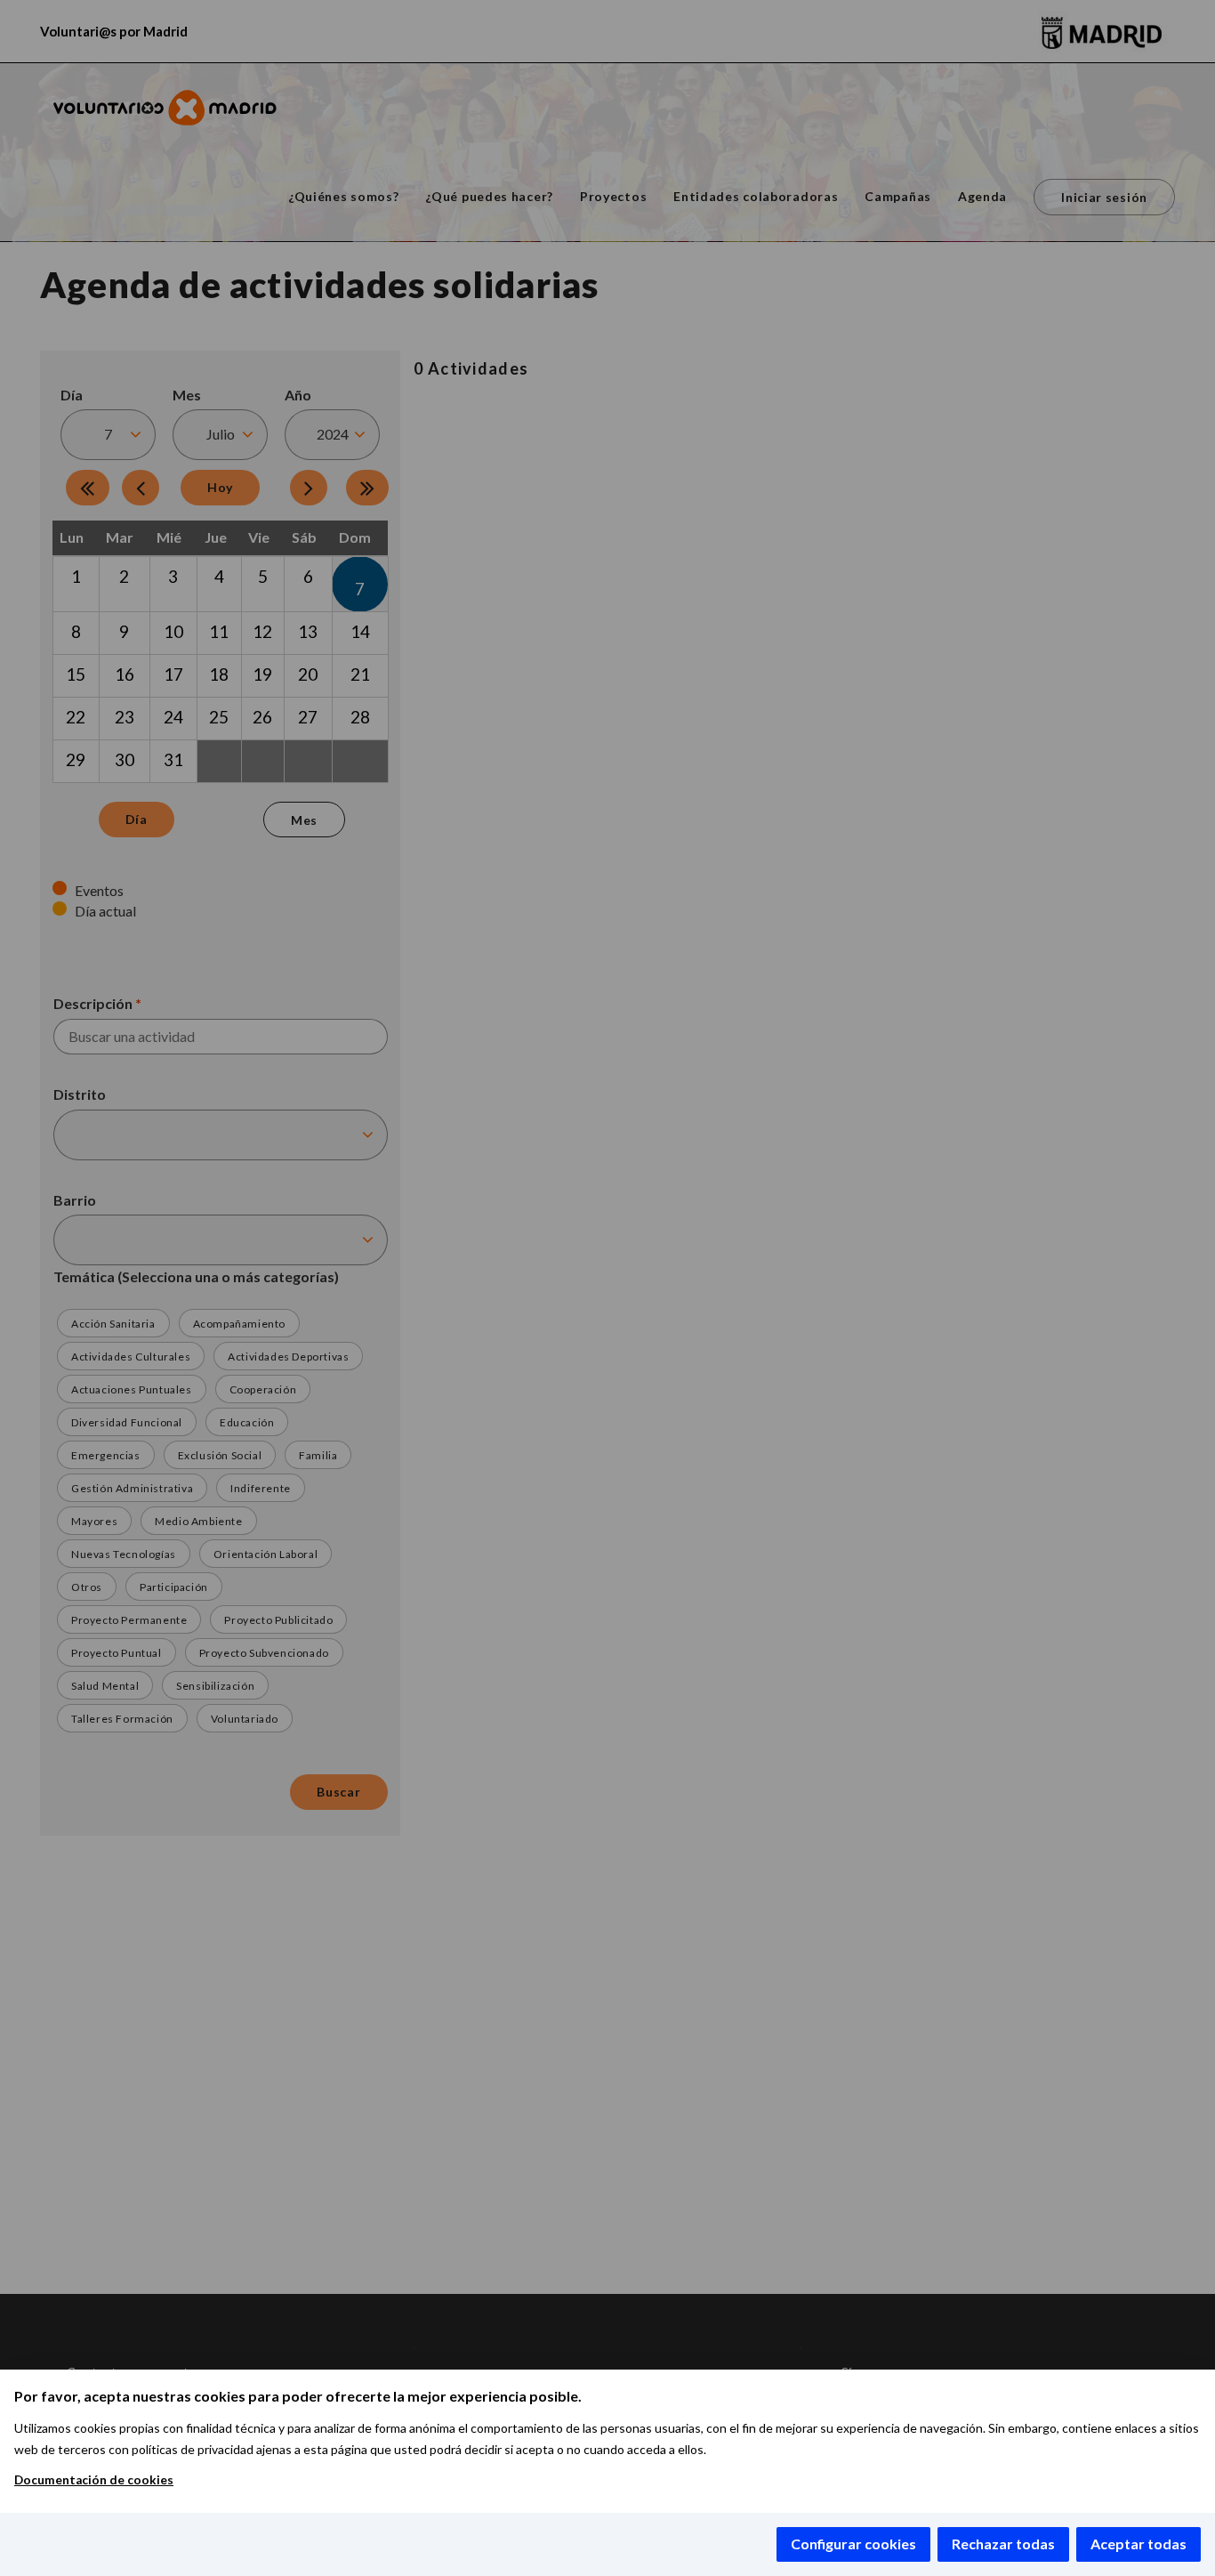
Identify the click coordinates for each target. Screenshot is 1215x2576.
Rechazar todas (1003, 2544)
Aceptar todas (1139, 2544)
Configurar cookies (853, 2544)
